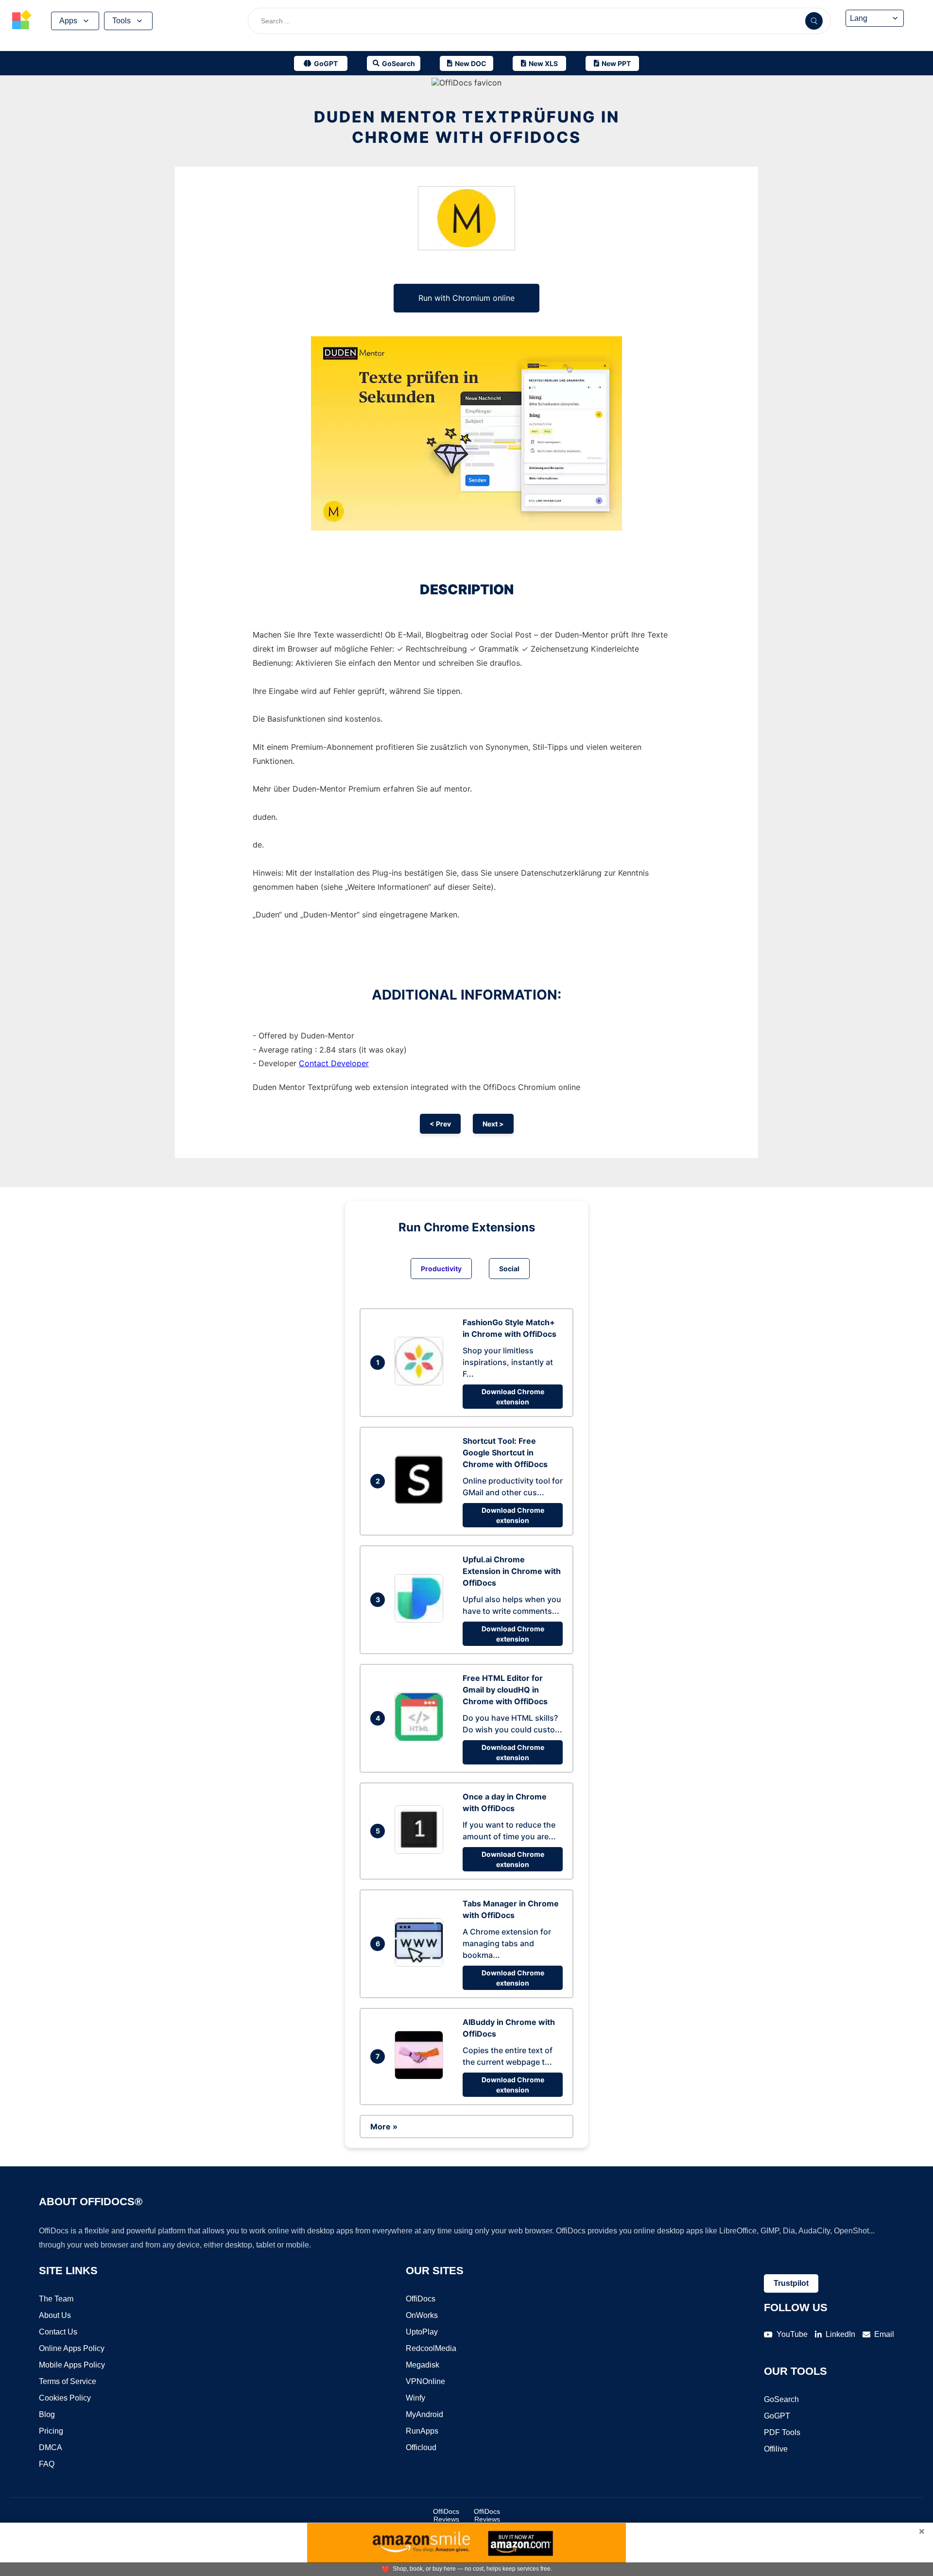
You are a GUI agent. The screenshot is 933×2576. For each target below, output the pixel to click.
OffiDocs (421, 2299)
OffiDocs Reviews (446, 2515)
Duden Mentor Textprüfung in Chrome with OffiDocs (467, 127)
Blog (47, 2414)
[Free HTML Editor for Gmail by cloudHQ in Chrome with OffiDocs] (421, 1738)
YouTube (792, 2334)
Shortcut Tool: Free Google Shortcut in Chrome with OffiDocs (505, 1452)
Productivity (441, 1269)
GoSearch (781, 2399)
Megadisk (423, 2365)
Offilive (776, 2449)
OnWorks (422, 2315)
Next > (493, 1124)
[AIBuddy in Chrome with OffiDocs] (421, 2076)
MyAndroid (424, 2414)
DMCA (51, 2447)
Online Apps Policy (72, 2348)
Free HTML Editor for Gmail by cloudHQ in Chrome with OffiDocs (505, 1690)
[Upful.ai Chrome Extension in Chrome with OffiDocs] (421, 1620)
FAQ (47, 2464)
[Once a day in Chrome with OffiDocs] (421, 1851)
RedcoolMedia (431, 2348)
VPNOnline (425, 2381)
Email (884, 2334)
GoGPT (777, 2416)
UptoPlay (422, 2332)
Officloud (421, 2447)
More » (384, 2126)
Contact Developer (334, 1063)
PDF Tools (782, 2432)
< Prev (440, 1124)
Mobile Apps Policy (72, 2365)
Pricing (51, 2431)
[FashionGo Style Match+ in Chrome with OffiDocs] (421, 1383)
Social (509, 1269)
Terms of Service (68, 2381)
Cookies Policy (65, 2398)
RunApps (422, 2431)
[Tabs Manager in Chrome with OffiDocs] (421, 1964)
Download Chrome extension (513, 1397)
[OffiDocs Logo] (22, 21)
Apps (68, 21)
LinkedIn (840, 2334)
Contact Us (58, 2332)
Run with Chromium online (466, 298)
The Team (56, 2299)
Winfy (415, 2398)
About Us (55, 2315)
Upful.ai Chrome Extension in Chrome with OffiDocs (512, 1571)
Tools (121, 21)
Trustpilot (791, 2283)
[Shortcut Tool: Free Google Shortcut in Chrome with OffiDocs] (421, 1501)
